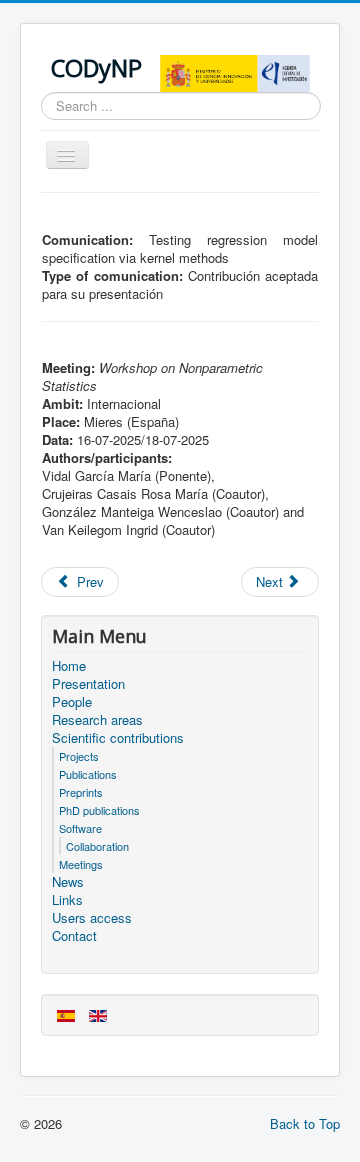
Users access (92, 918)
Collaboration (97, 846)
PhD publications (99, 810)
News (68, 882)
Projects (79, 756)
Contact (74, 936)
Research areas (97, 720)
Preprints (81, 792)
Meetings (81, 864)
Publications (88, 774)
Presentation (88, 684)
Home (69, 666)
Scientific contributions (118, 738)
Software (80, 828)
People (72, 702)
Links (67, 900)
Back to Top (305, 1123)
